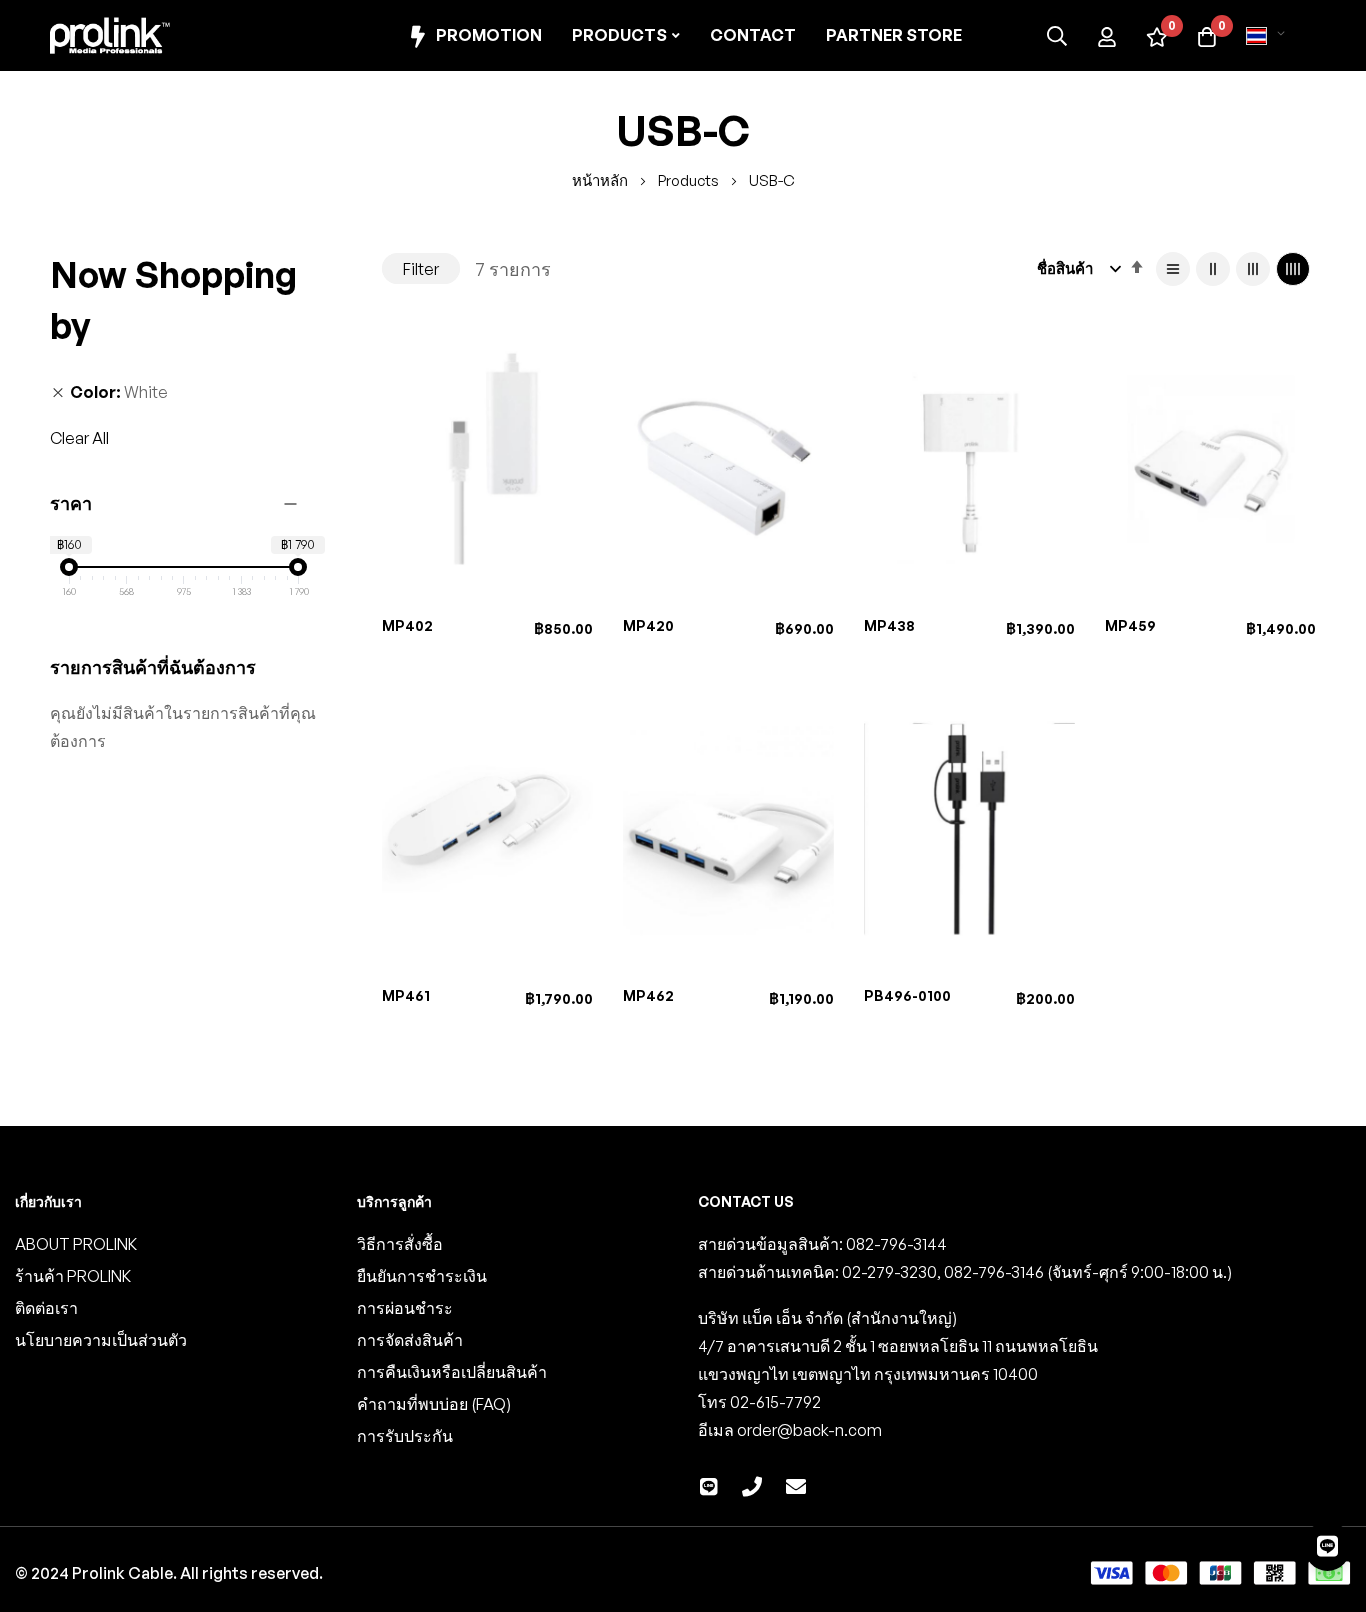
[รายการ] (1173, 269)
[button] (1269, 36)
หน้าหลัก (601, 180)
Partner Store (894, 35)
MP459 (1130, 625)
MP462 (648, 995)
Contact (753, 35)
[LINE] (1327, 1546)
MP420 (648, 625)
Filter (421, 269)
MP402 (407, 625)
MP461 (406, 995)
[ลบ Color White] (58, 392)
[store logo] (110, 35)
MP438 (889, 625)
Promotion (489, 35)
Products (690, 180)
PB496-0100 (907, 995)
